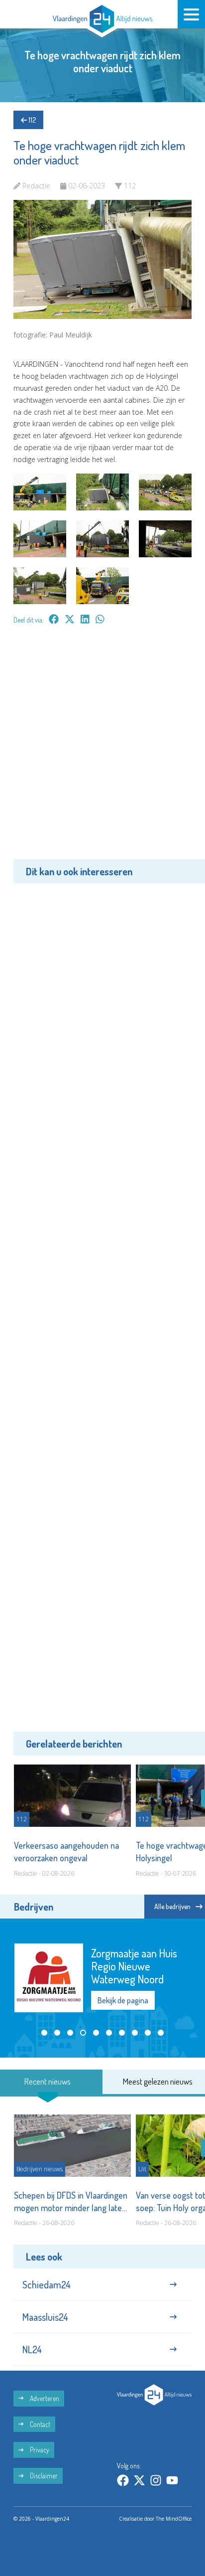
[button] (44, 2033)
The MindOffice (174, 2519)
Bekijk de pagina (123, 2000)
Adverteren (44, 2398)
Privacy (39, 2450)
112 (31, 120)
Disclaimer (43, 2476)
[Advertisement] (102, 749)
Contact (39, 2424)
